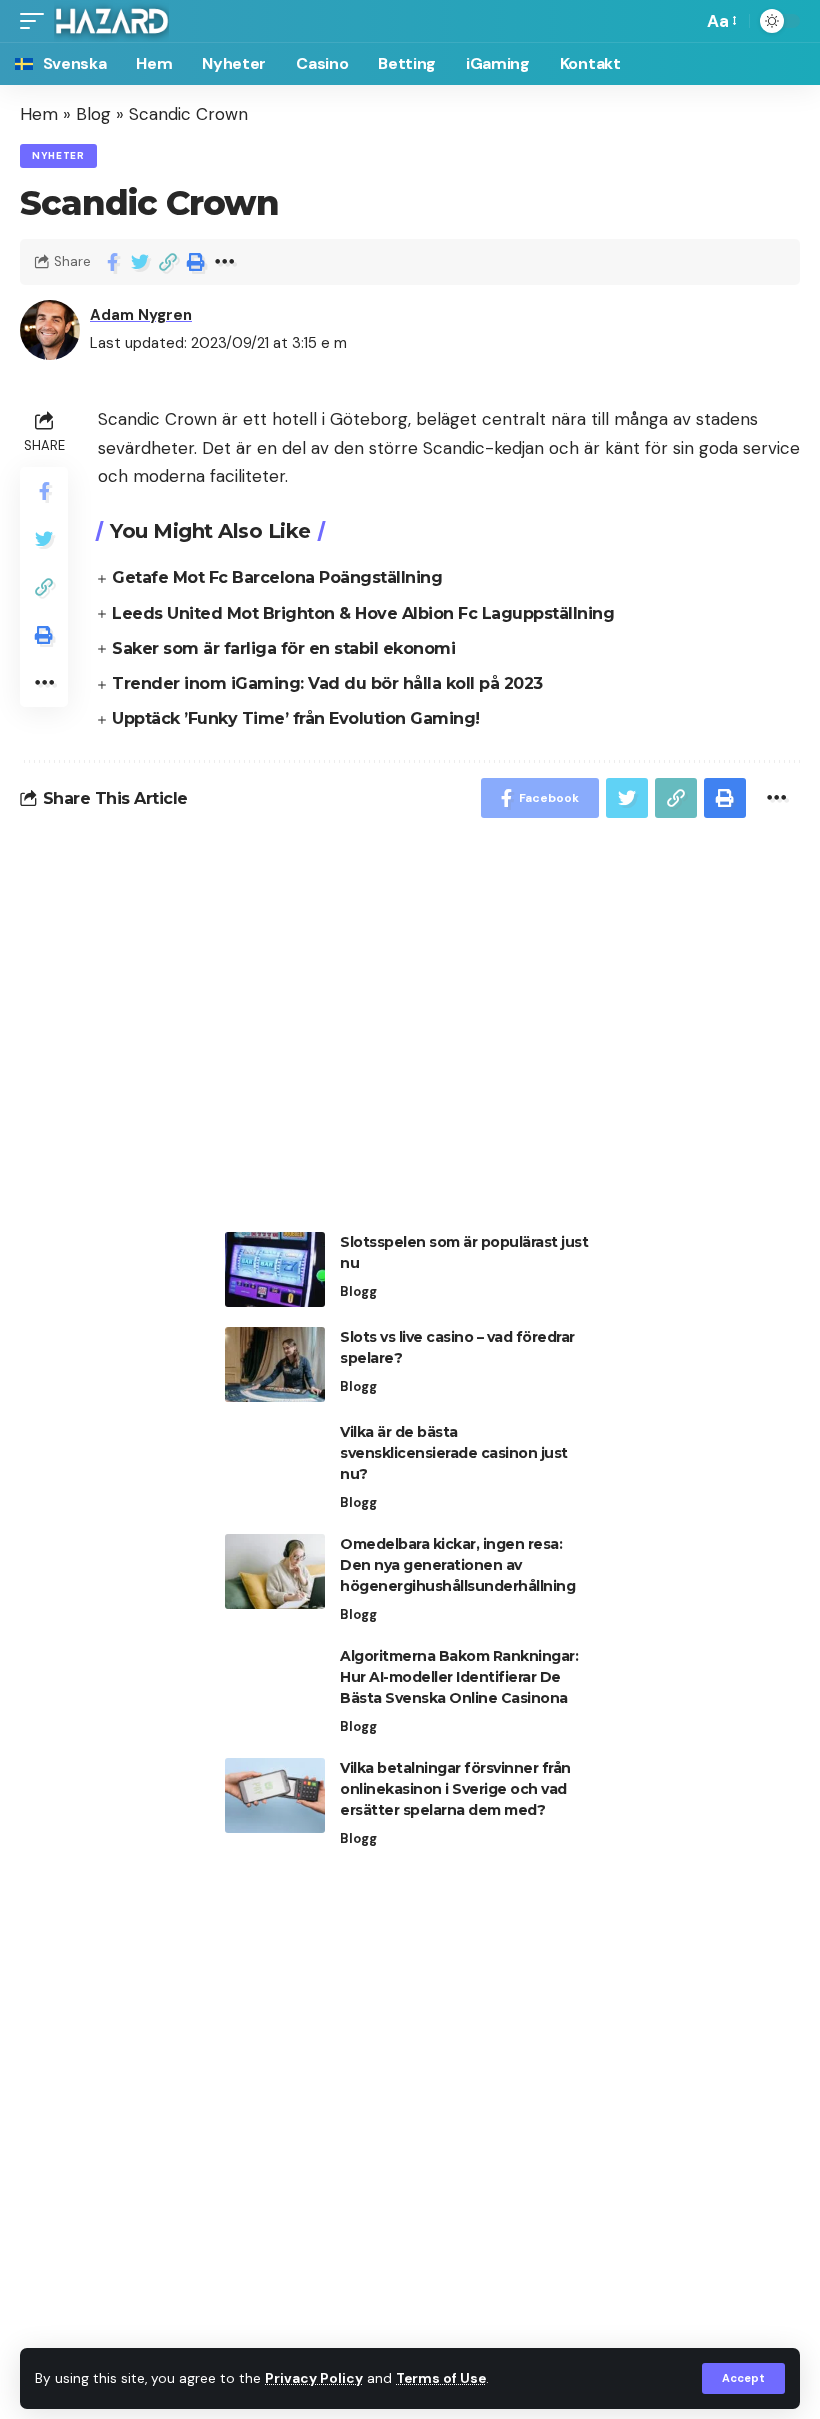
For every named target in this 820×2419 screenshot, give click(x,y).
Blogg (358, 1291)
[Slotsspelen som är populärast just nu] (275, 1269)
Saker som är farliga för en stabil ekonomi (283, 648)
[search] (682, 21)
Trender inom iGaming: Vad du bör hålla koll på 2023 (327, 683)
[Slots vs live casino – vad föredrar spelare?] (275, 1364)
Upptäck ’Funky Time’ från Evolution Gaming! (296, 718)
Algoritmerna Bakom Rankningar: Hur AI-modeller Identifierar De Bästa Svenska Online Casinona (459, 1677)
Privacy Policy (314, 2378)
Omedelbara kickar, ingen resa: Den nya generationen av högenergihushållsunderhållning (457, 1565)
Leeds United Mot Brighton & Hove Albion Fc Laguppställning (363, 613)
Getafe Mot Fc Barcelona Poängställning (277, 577)
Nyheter (58, 155)
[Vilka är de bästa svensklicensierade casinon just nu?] (275, 1459)
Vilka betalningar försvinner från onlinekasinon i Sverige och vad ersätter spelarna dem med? (455, 1789)
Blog (93, 114)
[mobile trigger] (37, 21)
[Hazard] (111, 21)
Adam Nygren (141, 315)
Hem (39, 114)
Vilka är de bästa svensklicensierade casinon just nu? (454, 1453)
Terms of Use (441, 2378)
